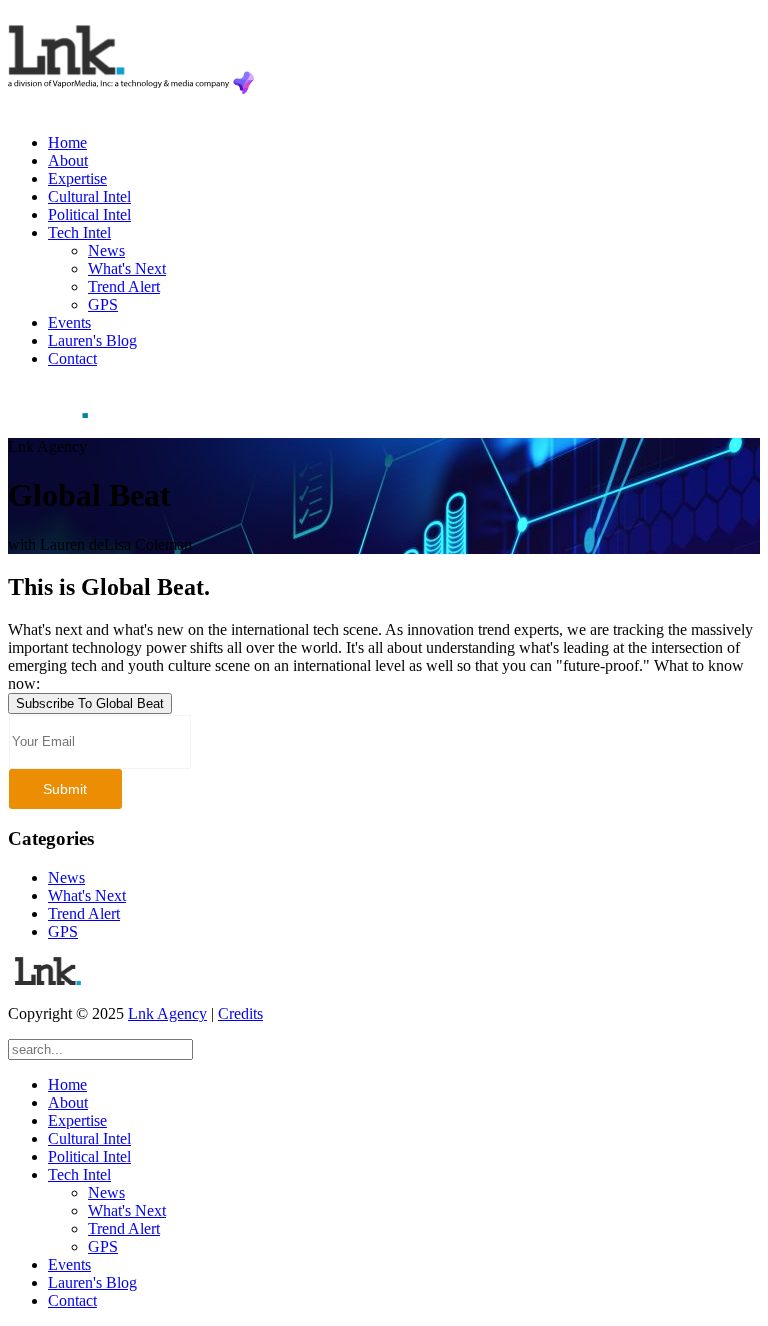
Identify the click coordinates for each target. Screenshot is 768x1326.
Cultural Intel (89, 196)
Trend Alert (124, 286)
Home (67, 142)
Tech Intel (79, 232)
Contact (72, 358)
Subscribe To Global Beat (90, 703)
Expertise (77, 178)
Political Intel (89, 214)
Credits (240, 1013)
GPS (103, 304)
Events (69, 322)
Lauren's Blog (92, 340)
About (68, 160)
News (106, 250)
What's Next (127, 268)
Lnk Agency (167, 1013)
